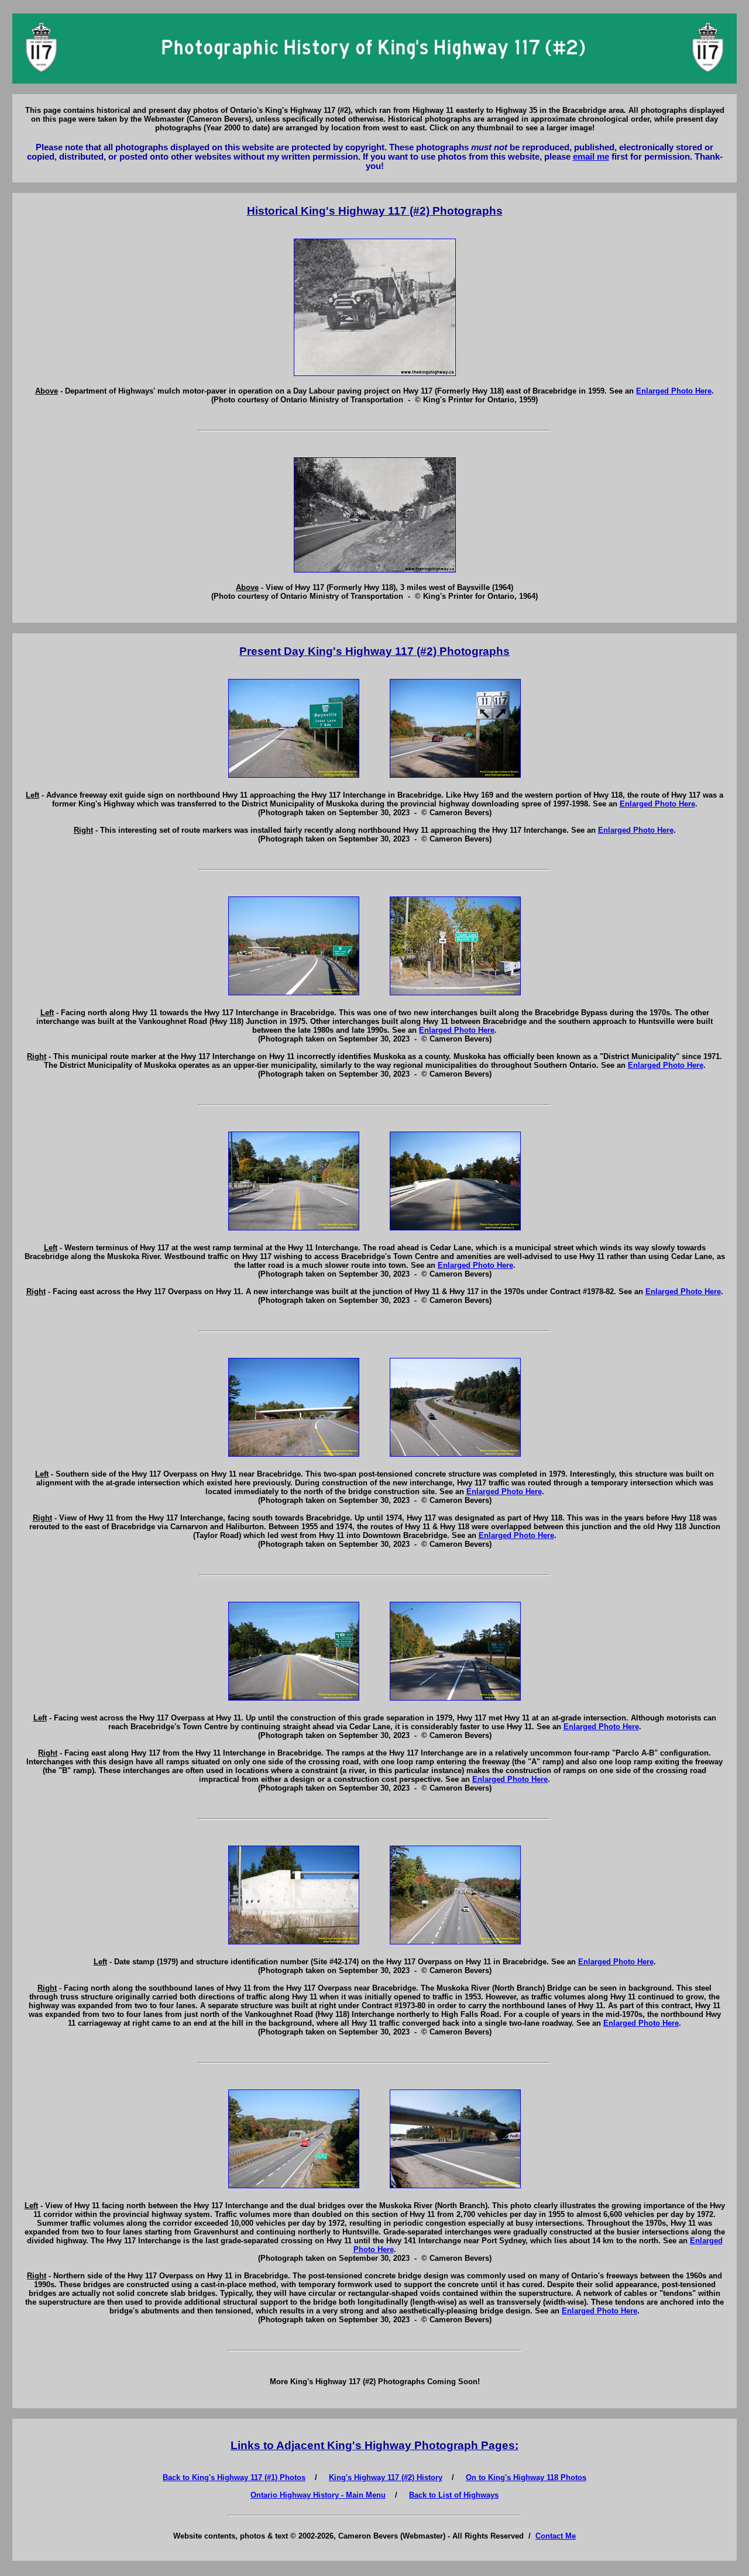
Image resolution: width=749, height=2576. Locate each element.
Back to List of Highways (454, 2495)
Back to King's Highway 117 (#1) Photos (234, 2477)
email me (591, 157)
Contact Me (556, 2536)
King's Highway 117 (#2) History (386, 2477)
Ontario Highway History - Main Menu (318, 2495)
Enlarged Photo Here (674, 391)
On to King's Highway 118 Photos (526, 2477)
